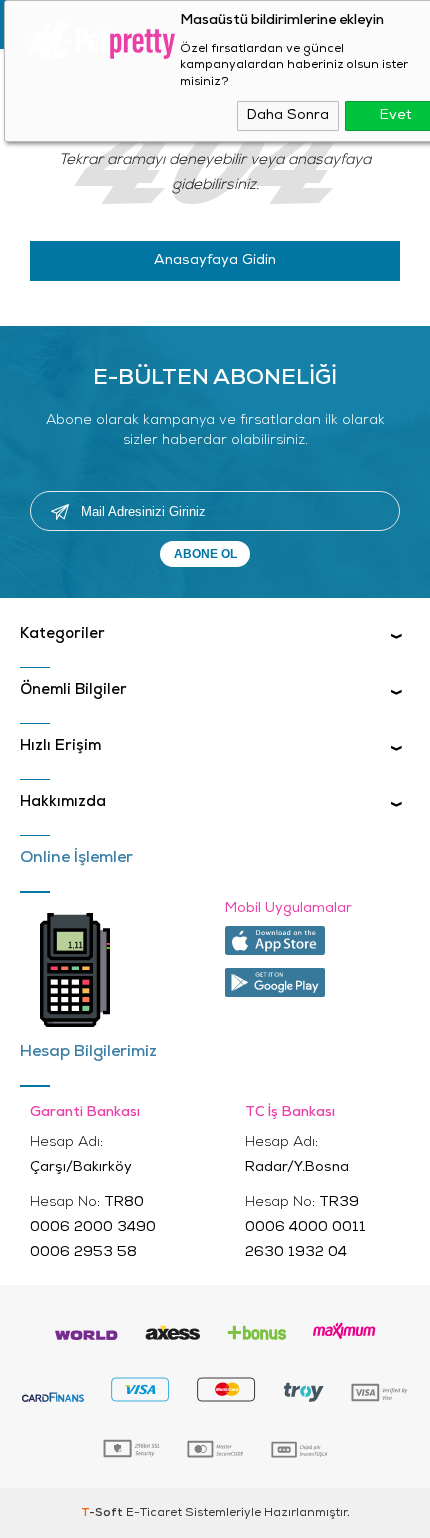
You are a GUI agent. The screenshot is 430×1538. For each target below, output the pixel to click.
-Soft (103, 1513)
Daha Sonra (288, 115)
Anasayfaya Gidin (215, 260)
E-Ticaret (154, 1513)
